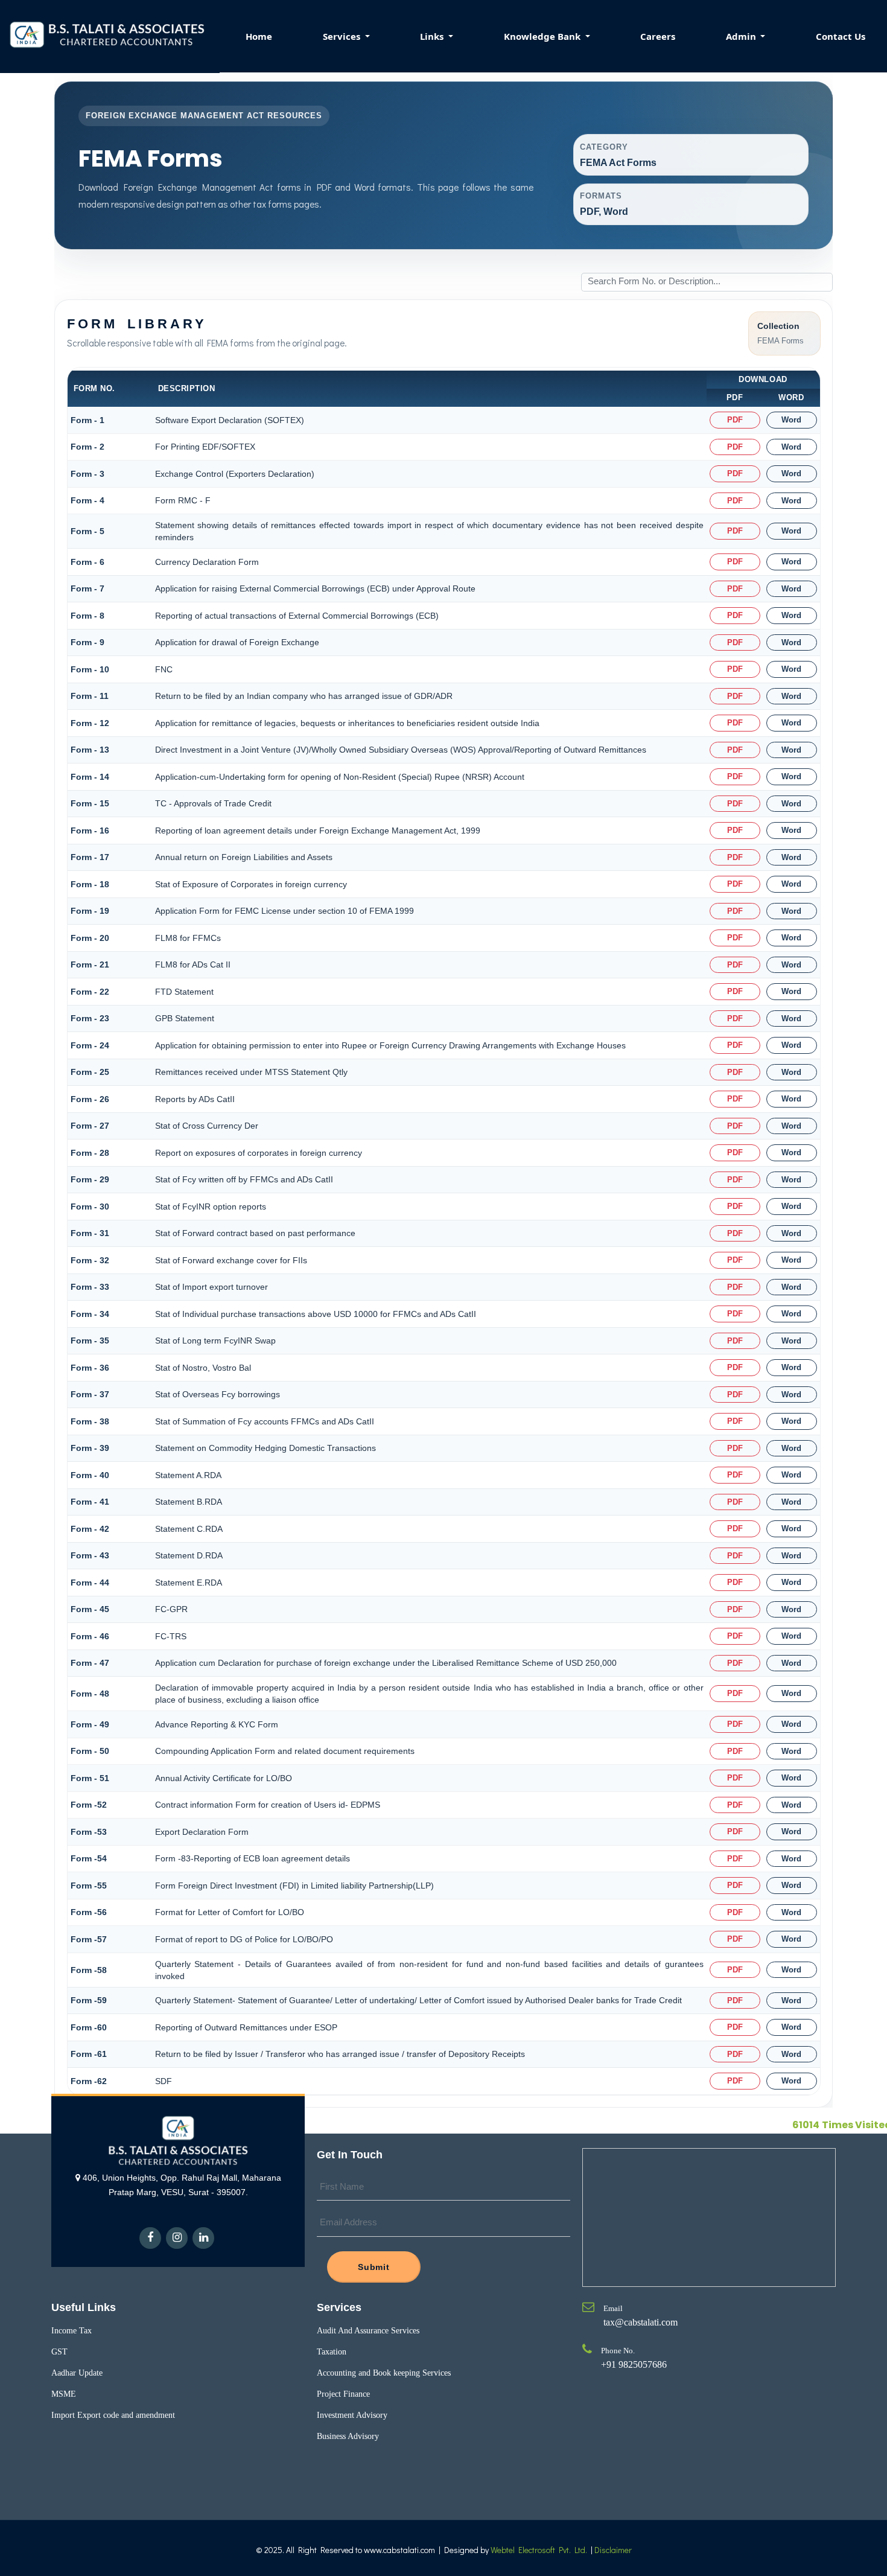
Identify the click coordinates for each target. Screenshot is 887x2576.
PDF (735, 420)
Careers (658, 36)
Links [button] (433, 36)
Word (791, 420)
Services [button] (343, 36)
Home (259, 36)
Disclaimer (613, 2550)
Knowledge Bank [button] (543, 36)
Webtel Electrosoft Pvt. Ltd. (539, 2550)
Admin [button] (742, 36)
